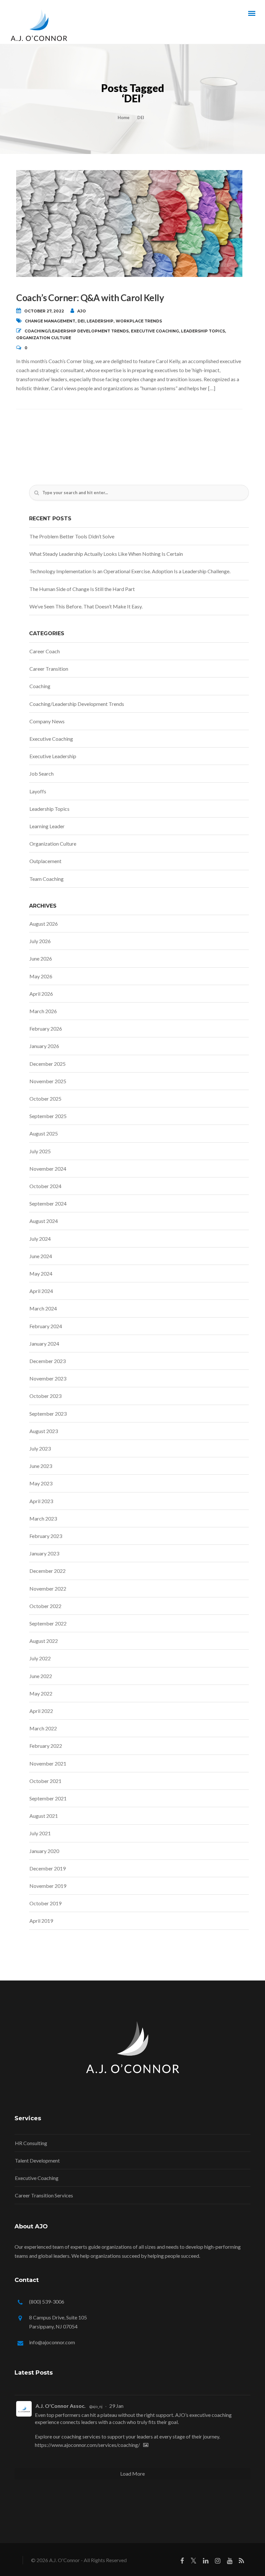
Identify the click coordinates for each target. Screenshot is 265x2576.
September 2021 (48, 1798)
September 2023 (48, 1414)
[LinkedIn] (206, 2562)
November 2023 (48, 1378)
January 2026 (44, 1046)
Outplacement (45, 861)
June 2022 (41, 1676)
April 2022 (41, 1711)
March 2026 (43, 1011)
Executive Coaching (155, 331)
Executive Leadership (53, 756)
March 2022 (43, 1728)
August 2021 (44, 1816)
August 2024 (44, 1221)
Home (124, 117)
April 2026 (41, 994)
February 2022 (46, 1746)
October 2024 (45, 1186)
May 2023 (41, 1483)
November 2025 (48, 1081)
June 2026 (41, 958)
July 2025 (40, 1151)
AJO (82, 311)
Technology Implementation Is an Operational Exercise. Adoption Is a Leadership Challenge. (130, 571)
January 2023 (44, 1553)
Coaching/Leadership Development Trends (77, 331)
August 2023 (44, 1431)
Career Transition (49, 669)
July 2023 (40, 1448)
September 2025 (48, 1116)
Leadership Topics (203, 331)
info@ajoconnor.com (52, 2342)
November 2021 (48, 1763)
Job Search (42, 774)
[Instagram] (218, 2562)
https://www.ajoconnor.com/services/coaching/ (87, 2445)
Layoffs (38, 791)
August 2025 (44, 1133)
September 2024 (48, 1203)
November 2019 (48, 1886)
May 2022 (41, 1693)
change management (50, 321)
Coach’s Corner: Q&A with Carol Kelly (90, 298)
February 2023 (46, 1536)
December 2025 (48, 1064)
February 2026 (46, 1028)
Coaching (40, 686)
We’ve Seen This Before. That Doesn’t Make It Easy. (86, 606)
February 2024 (46, 1326)
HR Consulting (31, 2143)
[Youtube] (230, 2562)
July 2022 (40, 1658)
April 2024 (41, 1291)
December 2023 (48, 1361)
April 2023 (41, 1501)
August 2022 (44, 1641)
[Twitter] (193, 2562)
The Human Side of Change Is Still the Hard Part (82, 589)
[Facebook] (182, 2562)
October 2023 (45, 1396)
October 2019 (45, 1903)
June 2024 (41, 1256)
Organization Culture (44, 338)
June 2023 (41, 1466)
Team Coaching (47, 879)
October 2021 (45, 1781)
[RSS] (241, 2562)
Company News (47, 721)
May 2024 (41, 1273)
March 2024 (43, 1308)
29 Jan (116, 2406)
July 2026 (40, 941)
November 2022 (48, 1588)
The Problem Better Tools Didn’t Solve (72, 536)
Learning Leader (47, 826)
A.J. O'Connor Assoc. (61, 2406)
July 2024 (40, 1239)
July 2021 (40, 1833)
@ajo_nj (96, 2406)
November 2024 (48, 1169)
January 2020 (44, 1851)
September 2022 (48, 1623)
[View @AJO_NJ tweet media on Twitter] (146, 2445)
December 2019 (48, 1868)
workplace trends (139, 321)
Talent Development (37, 2160)
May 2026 (41, 976)
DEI (81, 321)
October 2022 (45, 1606)
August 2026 (44, 924)
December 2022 (48, 1571)
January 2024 (44, 1344)
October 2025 (45, 1099)
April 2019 (41, 1921)
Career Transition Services (44, 2195)
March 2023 (43, 1518)
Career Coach (45, 651)
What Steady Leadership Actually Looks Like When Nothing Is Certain (106, 554)
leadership (100, 321)
